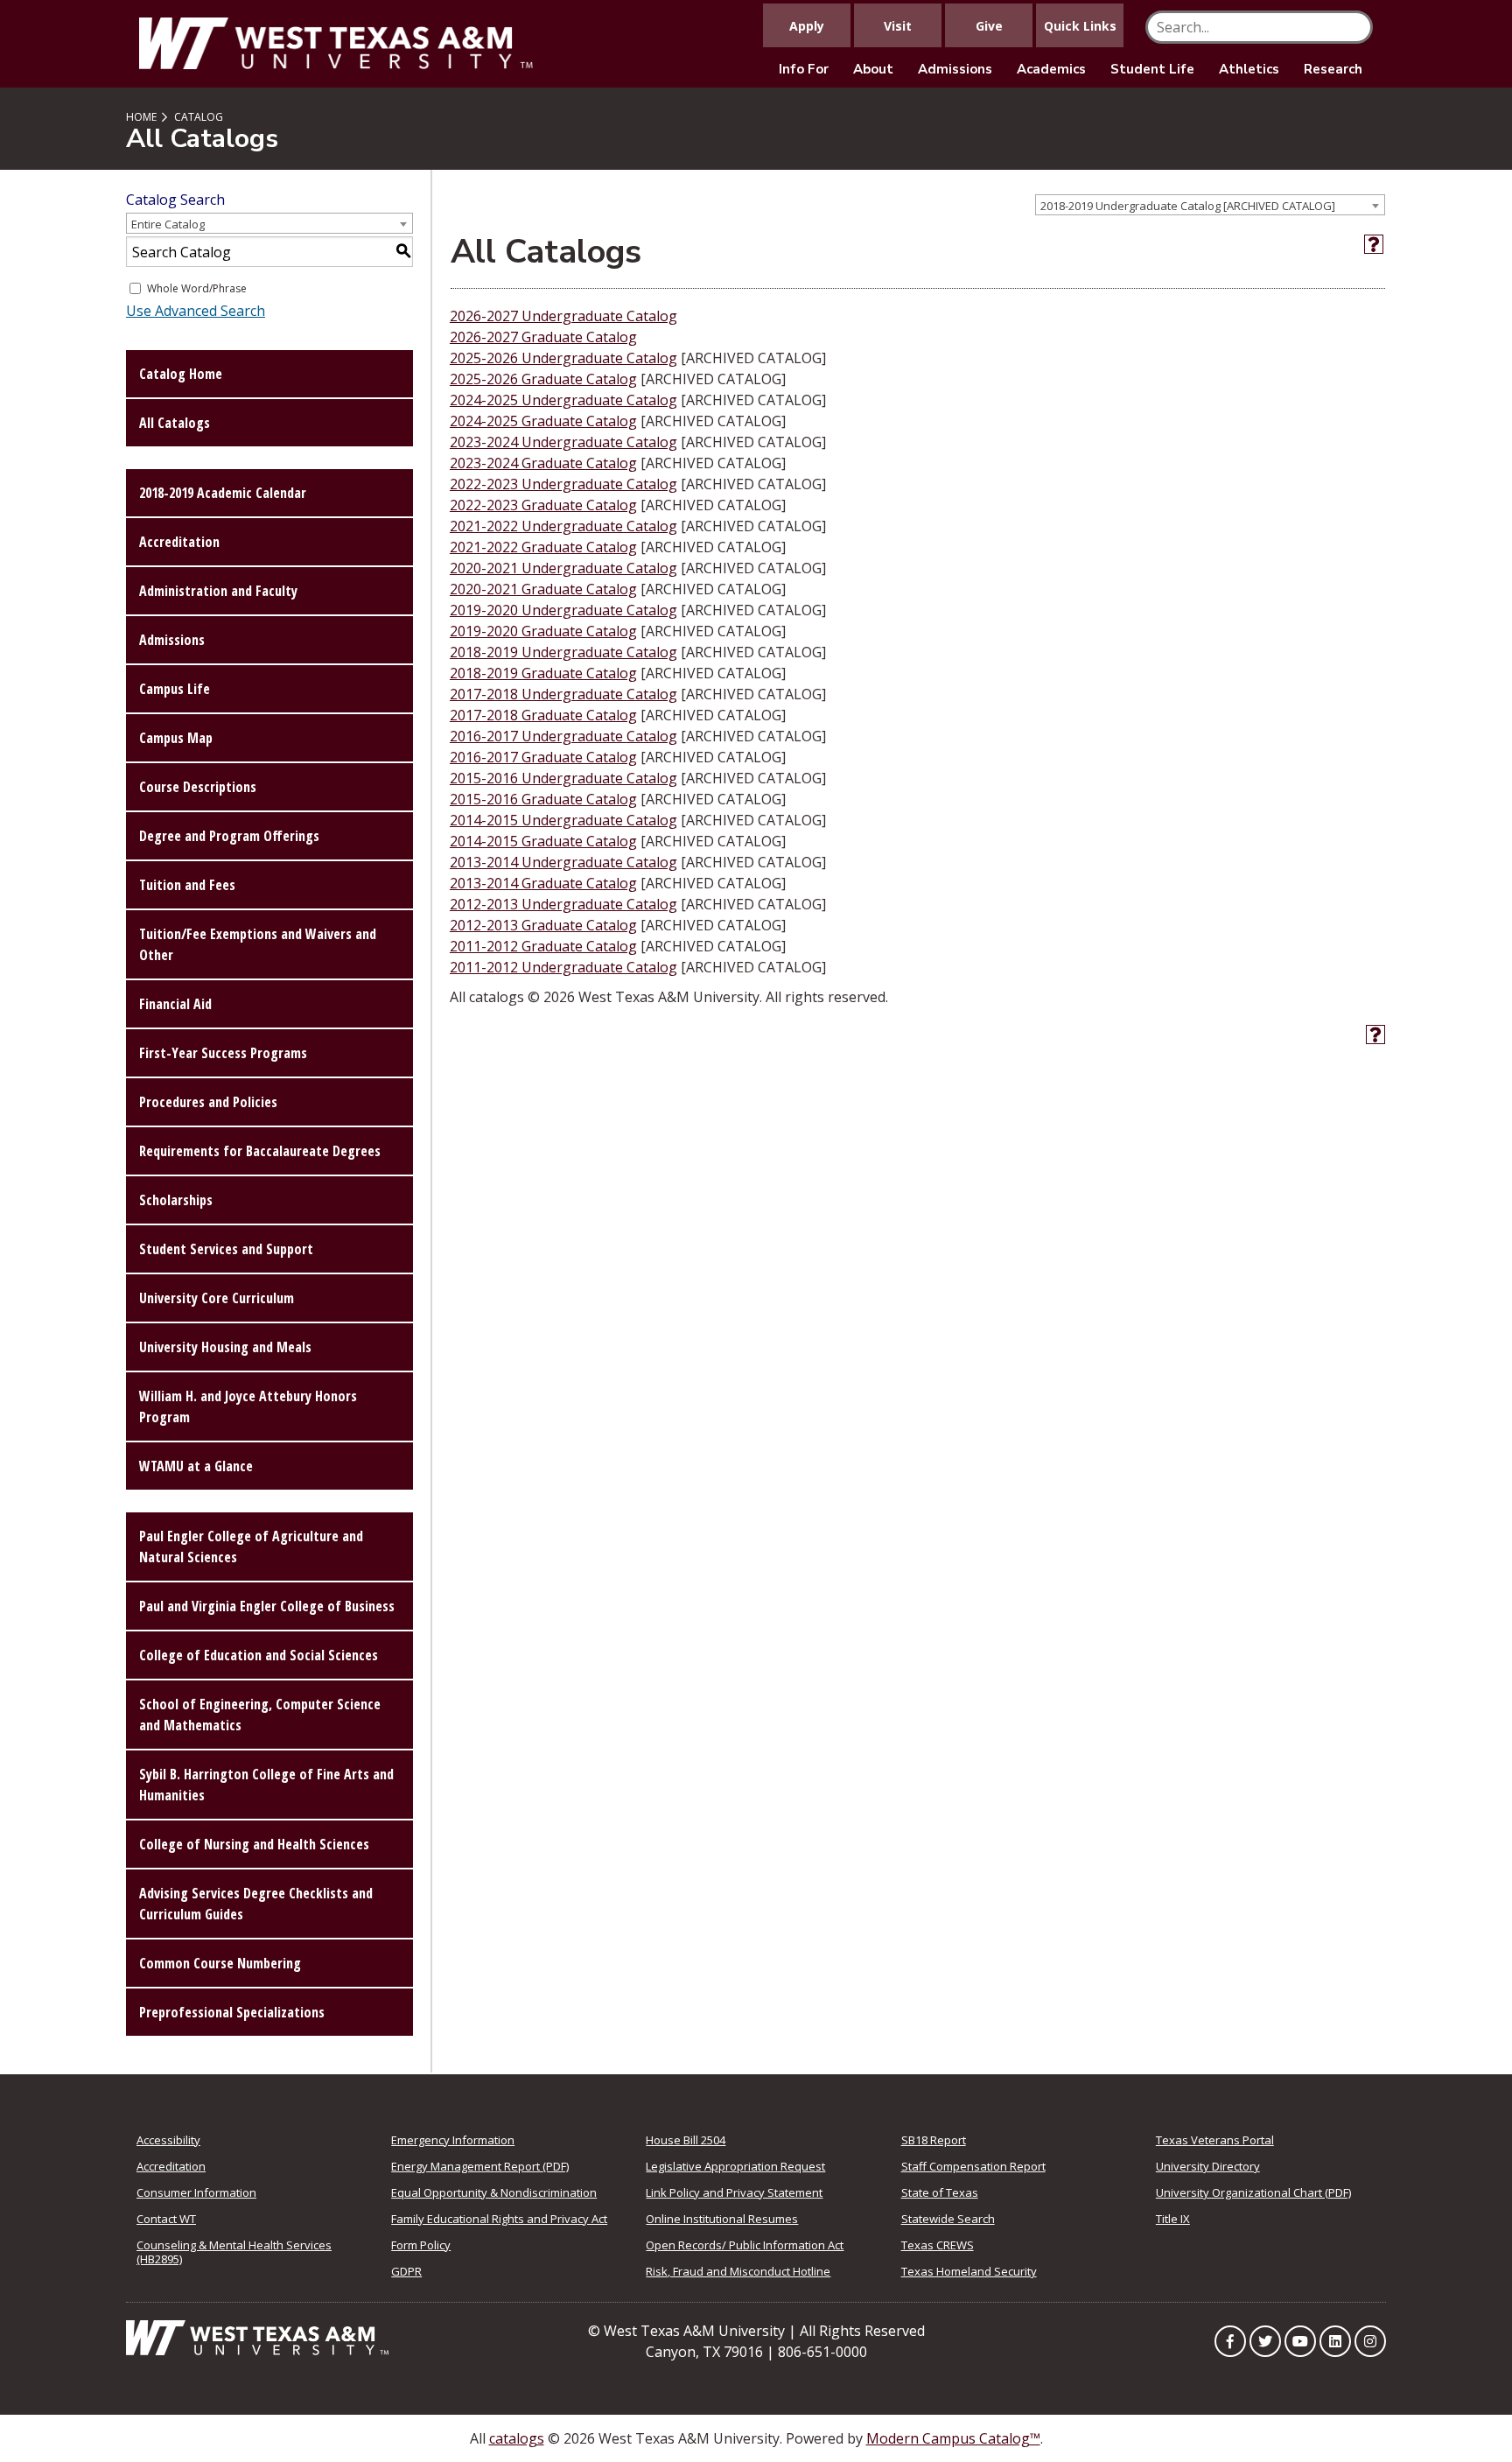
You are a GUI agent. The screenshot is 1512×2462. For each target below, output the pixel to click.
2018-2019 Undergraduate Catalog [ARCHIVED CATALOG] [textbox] (1188, 206)
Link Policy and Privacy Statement (734, 2192)
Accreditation (179, 542)
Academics (1051, 69)
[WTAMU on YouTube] (1300, 2341)
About (873, 69)
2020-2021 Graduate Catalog (543, 589)
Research (1333, 69)
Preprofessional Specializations (232, 2012)
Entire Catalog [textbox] (168, 224)
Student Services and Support (226, 1249)
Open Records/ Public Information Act (745, 2245)
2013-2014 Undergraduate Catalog (563, 862)
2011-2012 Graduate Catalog (543, 946)
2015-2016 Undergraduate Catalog (563, 778)
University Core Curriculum (217, 1298)
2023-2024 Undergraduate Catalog (563, 442)
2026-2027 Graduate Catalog (543, 337)
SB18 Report (934, 2140)
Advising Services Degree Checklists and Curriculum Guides (256, 1904)
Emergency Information (453, 2140)
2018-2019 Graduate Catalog (543, 673)
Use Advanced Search (196, 311)
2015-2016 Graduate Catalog (543, 799)
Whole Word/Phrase (197, 288)
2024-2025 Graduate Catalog (543, 421)
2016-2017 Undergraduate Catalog (563, 736)
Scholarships (176, 1200)
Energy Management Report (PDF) (480, 2166)
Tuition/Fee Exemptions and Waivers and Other (258, 944)
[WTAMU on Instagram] (1370, 2341)
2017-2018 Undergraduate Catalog (563, 694)
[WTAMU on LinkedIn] (1335, 2341)
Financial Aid (175, 1004)
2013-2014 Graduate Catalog (543, 883)
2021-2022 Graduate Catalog (543, 547)
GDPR (406, 2271)
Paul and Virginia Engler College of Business (267, 1606)
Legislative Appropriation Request (735, 2166)
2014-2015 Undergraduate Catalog (563, 820)
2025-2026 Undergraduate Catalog (563, 358)
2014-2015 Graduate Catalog (543, 841)
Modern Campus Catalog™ (953, 2438)
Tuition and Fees (187, 885)
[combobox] (1210, 205)
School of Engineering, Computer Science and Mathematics (260, 1715)
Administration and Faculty (218, 591)
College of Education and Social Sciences (259, 1655)
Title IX (1173, 2219)
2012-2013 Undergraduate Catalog (563, 904)
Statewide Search (948, 2219)
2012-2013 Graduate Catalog (543, 925)
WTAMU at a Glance (196, 1466)
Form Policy (421, 2245)
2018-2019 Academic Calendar (223, 493)
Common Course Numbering (220, 1963)
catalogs (517, 2438)
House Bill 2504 (686, 2140)
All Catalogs (175, 423)
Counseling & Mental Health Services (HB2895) (234, 2252)
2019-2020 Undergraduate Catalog (563, 610)
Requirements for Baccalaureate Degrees (260, 1151)
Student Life (1152, 69)
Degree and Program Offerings (229, 836)
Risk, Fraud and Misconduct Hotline (738, 2271)
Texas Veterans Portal (1215, 2140)
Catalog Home (181, 374)
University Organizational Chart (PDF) (1253, 2192)
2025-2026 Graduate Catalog (543, 379)
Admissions (955, 69)
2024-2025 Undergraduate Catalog (563, 400)
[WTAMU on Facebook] (1230, 2341)
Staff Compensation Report (973, 2166)
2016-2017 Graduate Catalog (543, 757)
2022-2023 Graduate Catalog (543, 505)
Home (141, 117)
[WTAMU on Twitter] (1265, 2341)
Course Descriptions (198, 787)
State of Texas (940, 2192)
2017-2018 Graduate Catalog (543, 715)
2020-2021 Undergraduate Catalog (563, 568)
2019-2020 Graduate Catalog (543, 631)
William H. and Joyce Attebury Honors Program (248, 1406)
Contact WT (166, 2219)
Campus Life (175, 689)
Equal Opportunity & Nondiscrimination (494, 2192)
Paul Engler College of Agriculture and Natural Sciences (251, 1547)
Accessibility (168, 2140)
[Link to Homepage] (257, 2336)
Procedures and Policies (208, 1102)
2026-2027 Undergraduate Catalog (563, 316)
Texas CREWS (938, 2245)
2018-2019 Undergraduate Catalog (563, 652)
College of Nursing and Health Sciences (254, 1844)
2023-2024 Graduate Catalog (543, 463)
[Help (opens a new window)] (1374, 244)
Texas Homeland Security (969, 2271)
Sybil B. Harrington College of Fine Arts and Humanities (266, 1785)
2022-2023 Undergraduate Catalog (563, 484)
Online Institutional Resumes (722, 2219)
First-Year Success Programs (223, 1053)
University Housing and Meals (225, 1347)
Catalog (199, 117)
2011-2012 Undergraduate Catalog (563, 967)
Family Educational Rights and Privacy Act (499, 2219)
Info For (804, 69)
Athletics (1249, 69)
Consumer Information (196, 2192)
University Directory (1208, 2166)
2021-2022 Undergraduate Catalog (563, 526)
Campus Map (176, 738)
